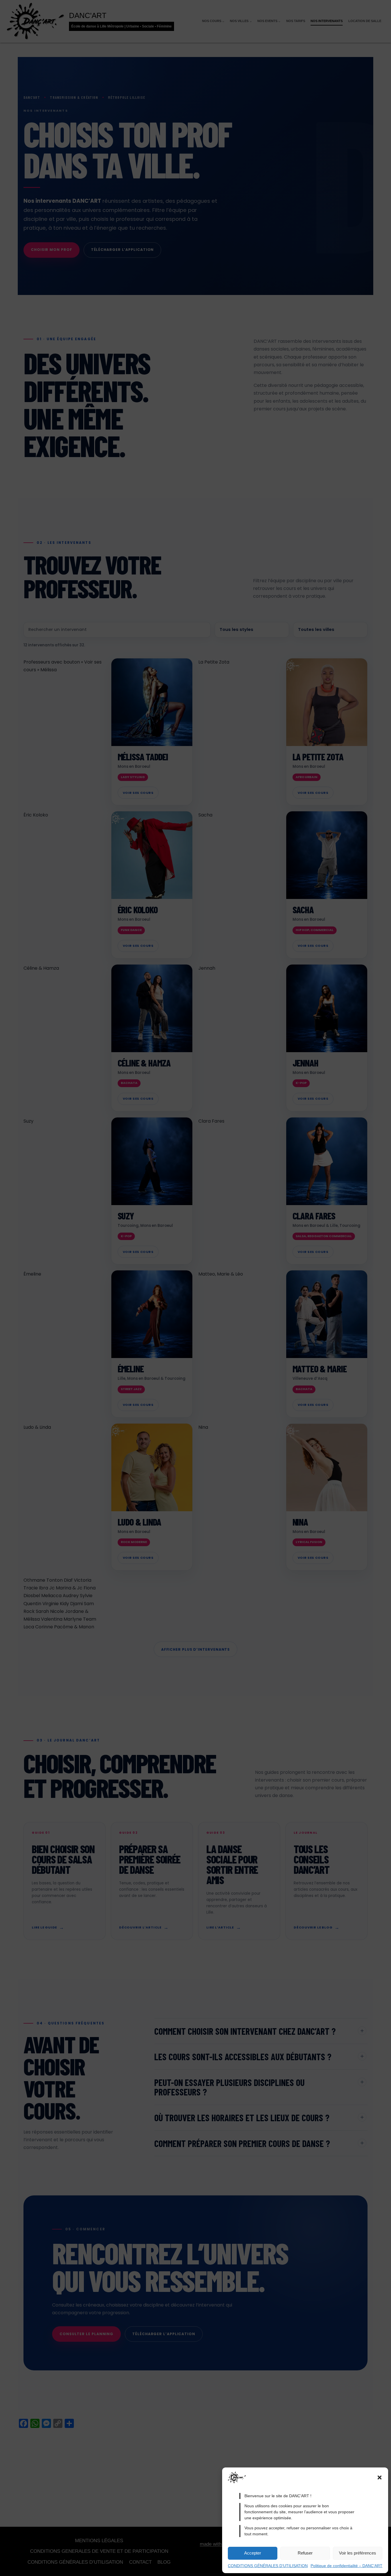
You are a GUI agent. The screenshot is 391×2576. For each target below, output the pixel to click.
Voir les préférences (358, 2553)
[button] (380, 2477)
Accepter (253, 2553)
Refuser (305, 2553)
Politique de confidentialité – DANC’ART (346, 2566)
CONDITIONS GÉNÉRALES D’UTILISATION (268, 2566)
